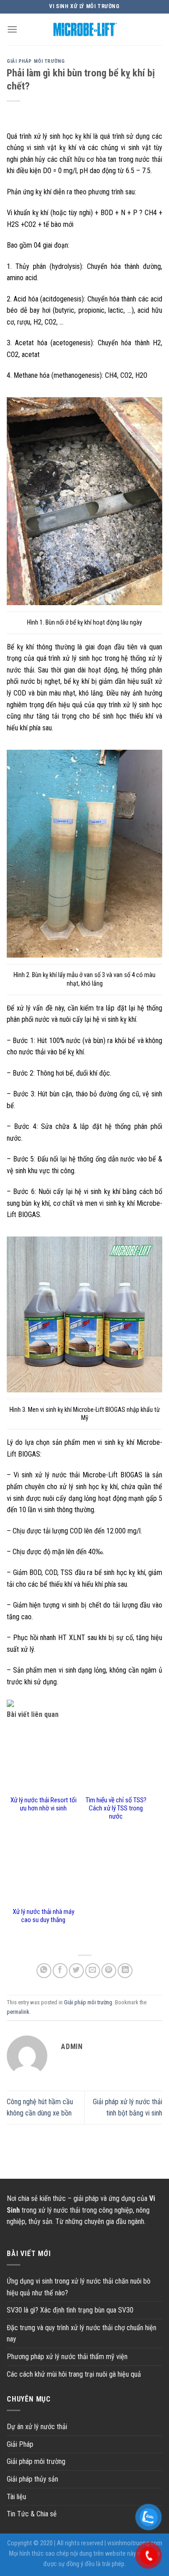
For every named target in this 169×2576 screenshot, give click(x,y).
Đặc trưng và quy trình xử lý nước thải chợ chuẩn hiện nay (82, 2334)
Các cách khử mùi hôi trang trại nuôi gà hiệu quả (74, 2374)
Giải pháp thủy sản (32, 2479)
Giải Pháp (20, 2444)
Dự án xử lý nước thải (37, 2427)
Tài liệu (16, 2497)
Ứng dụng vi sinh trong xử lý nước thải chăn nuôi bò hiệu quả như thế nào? (79, 2287)
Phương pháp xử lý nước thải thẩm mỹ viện (67, 2357)
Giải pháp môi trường (36, 61)
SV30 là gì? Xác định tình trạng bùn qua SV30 (70, 2310)
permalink (18, 2012)
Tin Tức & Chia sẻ (32, 2514)
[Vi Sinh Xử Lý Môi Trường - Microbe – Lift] (85, 29)
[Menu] (12, 29)
